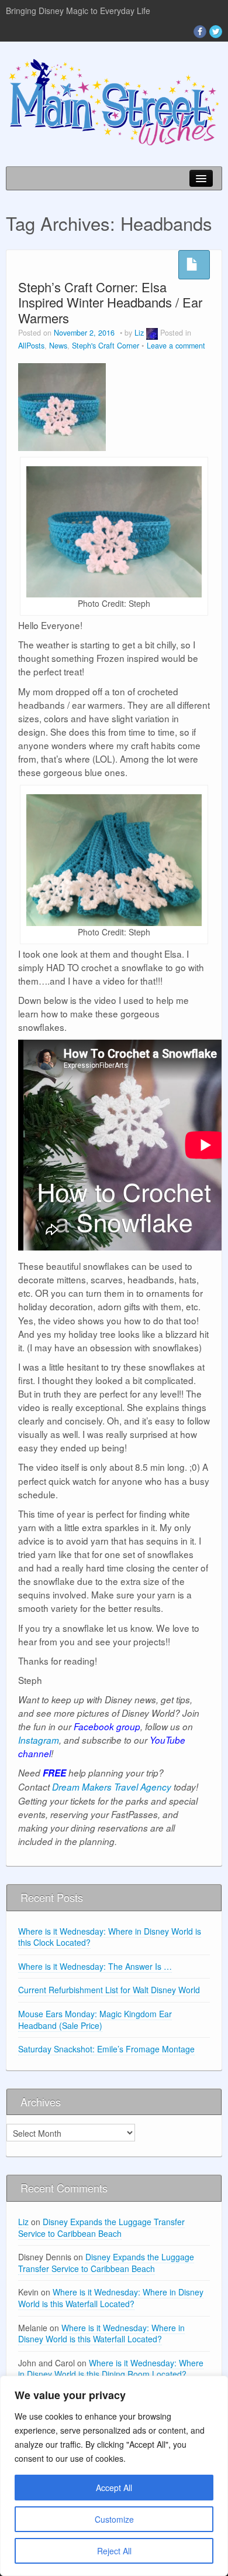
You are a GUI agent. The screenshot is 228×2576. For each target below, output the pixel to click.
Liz (139, 333)
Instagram (39, 1740)
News (58, 346)
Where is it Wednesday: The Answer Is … (95, 1966)
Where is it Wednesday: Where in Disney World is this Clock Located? (110, 1937)
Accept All (114, 2488)
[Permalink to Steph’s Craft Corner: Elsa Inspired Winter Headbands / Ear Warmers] (62, 405)
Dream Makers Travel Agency (112, 1787)
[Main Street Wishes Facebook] (200, 32)
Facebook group (107, 1726)
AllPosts (31, 346)
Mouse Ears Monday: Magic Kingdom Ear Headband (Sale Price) (95, 2020)
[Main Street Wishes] (114, 101)
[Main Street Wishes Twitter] (216, 32)
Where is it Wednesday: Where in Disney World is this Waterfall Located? (111, 2298)
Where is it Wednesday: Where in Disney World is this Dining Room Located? (111, 2369)
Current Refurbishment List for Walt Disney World (109, 1990)
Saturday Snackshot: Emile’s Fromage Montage (106, 2049)
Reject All (114, 2551)
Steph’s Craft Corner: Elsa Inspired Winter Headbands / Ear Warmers (110, 302)
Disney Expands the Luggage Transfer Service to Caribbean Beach (101, 2227)
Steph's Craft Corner (106, 346)
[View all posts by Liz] (152, 333)
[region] (114, 2476)
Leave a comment (176, 346)
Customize (114, 2519)
